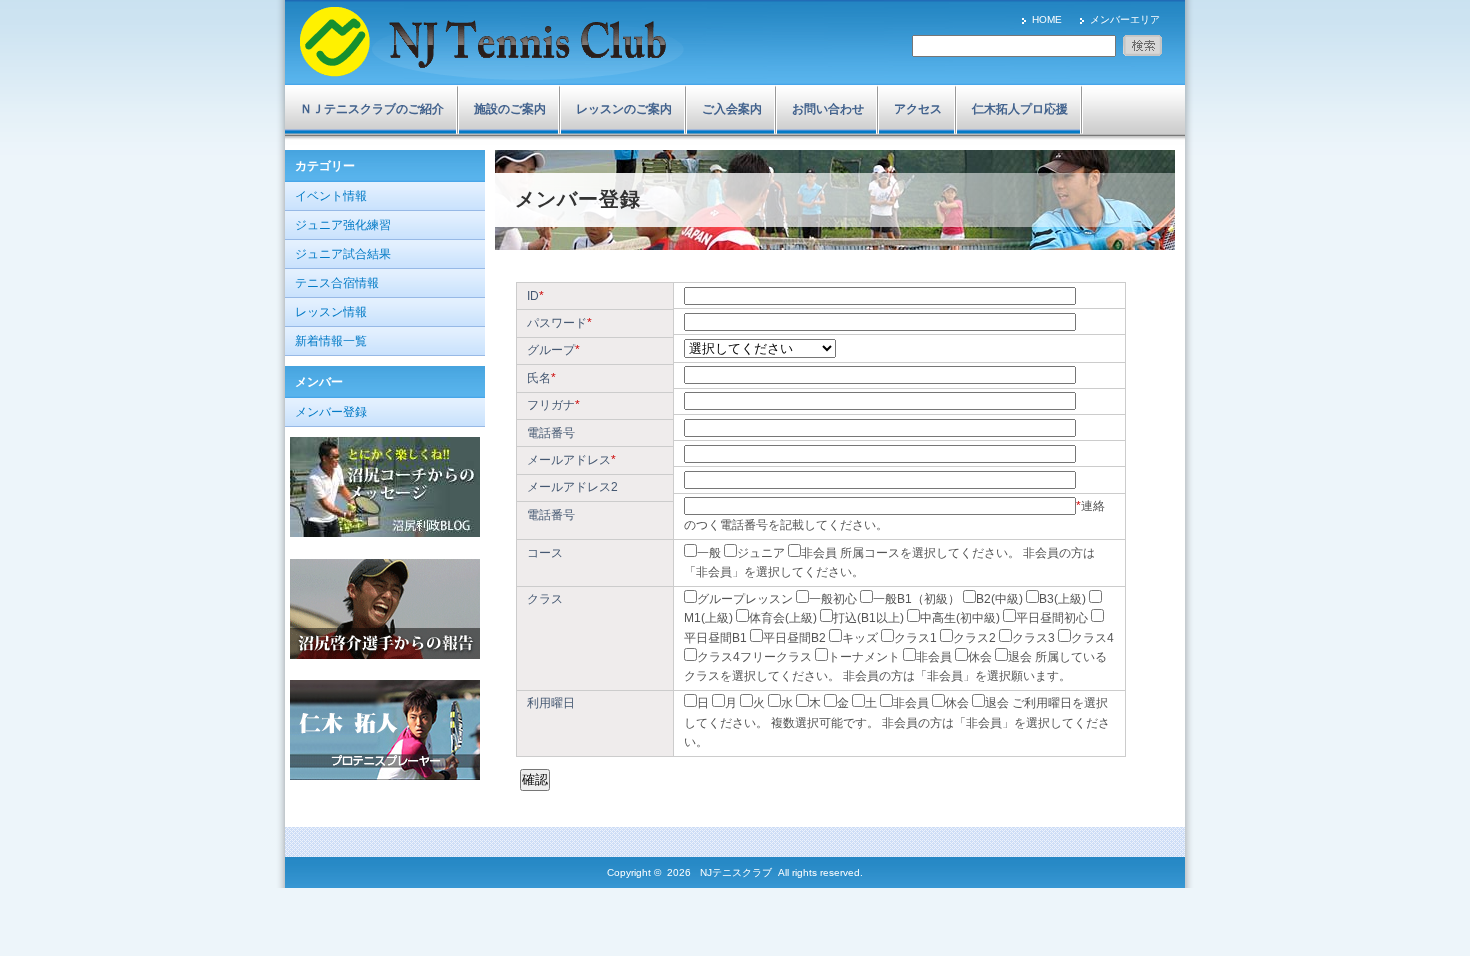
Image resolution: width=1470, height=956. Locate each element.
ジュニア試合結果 (343, 254)
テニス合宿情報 (337, 283)
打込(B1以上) (868, 618)
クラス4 (1092, 638)
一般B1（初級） (916, 599)
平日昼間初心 (1052, 618)
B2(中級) (999, 599)
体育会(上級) (783, 618)
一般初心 (833, 599)
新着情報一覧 (331, 341)
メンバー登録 (331, 412)
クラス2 (974, 638)
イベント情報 (331, 196)
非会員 (819, 553)
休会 (980, 657)
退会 (1020, 657)
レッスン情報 (331, 312)
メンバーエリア (1125, 19)
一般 (709, 553)
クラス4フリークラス (754, 657)
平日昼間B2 (794, 638)
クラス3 (1033, 638)
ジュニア (761, 553)
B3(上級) (1062, 599)
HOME (1047, 19)
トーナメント (864, 657)
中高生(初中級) (960, 618)
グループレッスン (745, 599)
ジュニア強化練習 (343, 225)
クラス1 (915, 638)
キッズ (860, 638)
